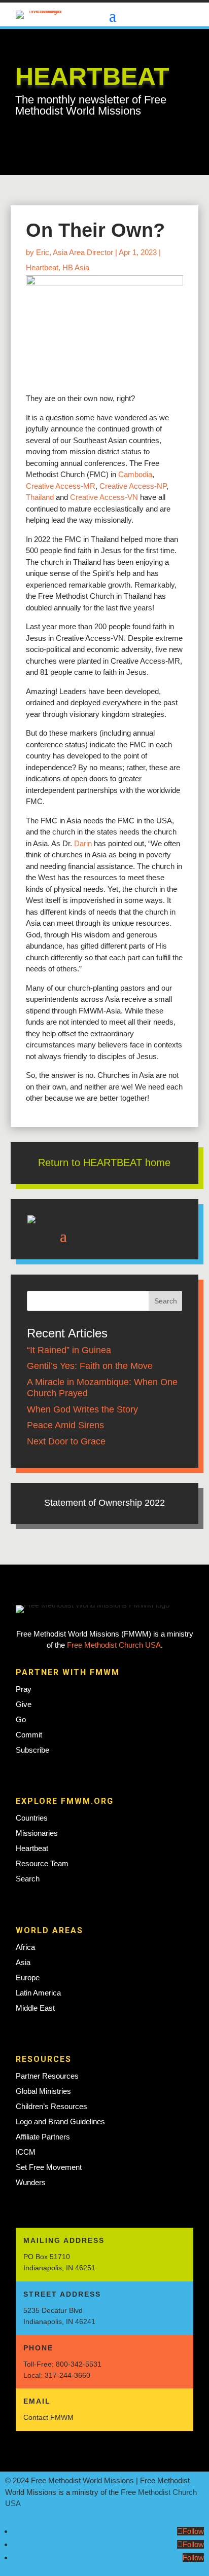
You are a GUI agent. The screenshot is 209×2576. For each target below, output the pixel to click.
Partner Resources (47, 2076)
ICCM (26, 2152)
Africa (25, 1947)
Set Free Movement (49, 2167)
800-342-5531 (79, 2364)
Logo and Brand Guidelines (60, 2121)
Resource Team (42, 1863)
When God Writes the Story (82, 1409)
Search (28, 1879)
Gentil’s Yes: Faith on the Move (90, 1366)
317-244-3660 (67, 2375)
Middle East (35, 2008)
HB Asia (76, 267)
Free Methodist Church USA (114, 1645)
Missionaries (37, 1833)
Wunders (31, 2182)
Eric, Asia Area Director (75, 252)
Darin (83, 843)
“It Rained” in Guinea (69, 1350)
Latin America (38, 1993)
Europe (28, 1978)
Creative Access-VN (104, 497)
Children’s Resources (51, 2106)
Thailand (40, 497)
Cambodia (135, 474)
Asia (23, 1962)
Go (21, 1719)
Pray (24, 1689)
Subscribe (32, 1750)
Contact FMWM (48, 2417)
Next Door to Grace (66, 1441)
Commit (29, 1735)
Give (24, 1704)
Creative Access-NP (133, 486)
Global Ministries (43, 2091)
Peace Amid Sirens (65, 1425)
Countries (32, 1818)
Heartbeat (42, 267)
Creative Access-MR (61, 486)
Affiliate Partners (43, 2137)
